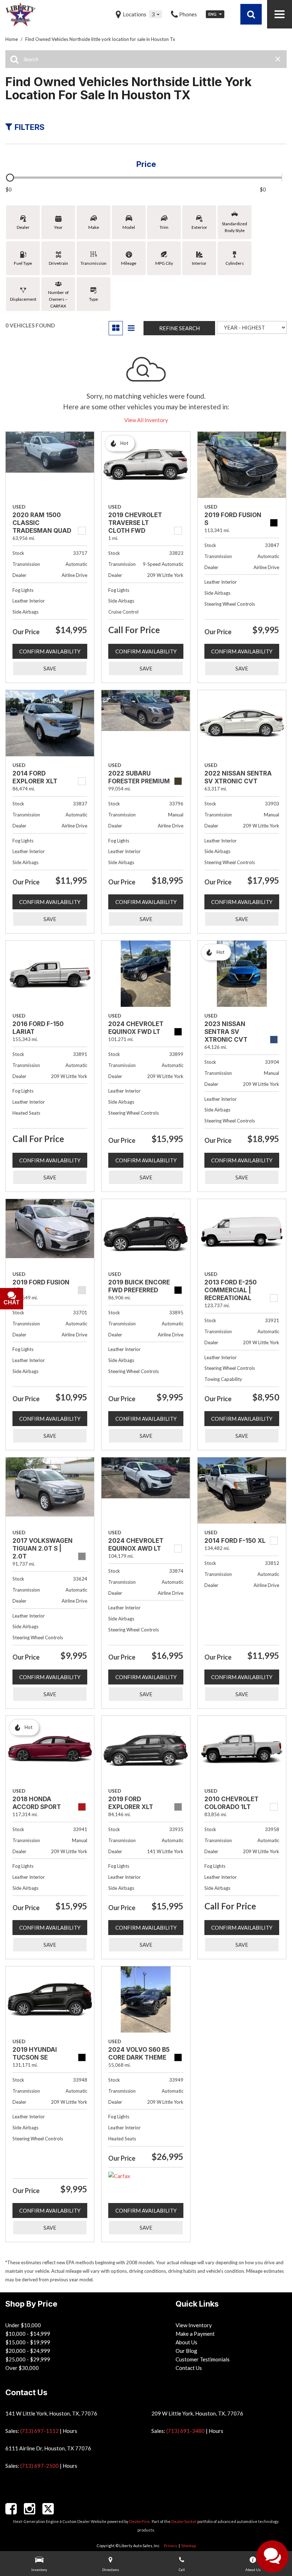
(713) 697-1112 (40, 2431)
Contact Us (189, 2368)
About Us (186, 2342)
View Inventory (194, 2325)
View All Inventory (146, 420)
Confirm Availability (50, 651)
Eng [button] (213, 14)
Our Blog (186, 2351)
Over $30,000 (22, 2368)
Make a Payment (195, 2334)
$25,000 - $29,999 (28, 2359)
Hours (70, 2431)
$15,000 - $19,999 (28, 2342)
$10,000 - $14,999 (28, 2334)
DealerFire (139, 2521)
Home (12, 39)
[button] (251, 14)
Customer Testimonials (203, 2359)
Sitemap (189, 2546)
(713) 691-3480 (186, 2431)
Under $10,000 (23, 2325)
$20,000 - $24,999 (28, 2351)
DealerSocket (184, 2521)
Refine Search (179, 328)
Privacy (171, 2546)
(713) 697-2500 (40, 2466)
